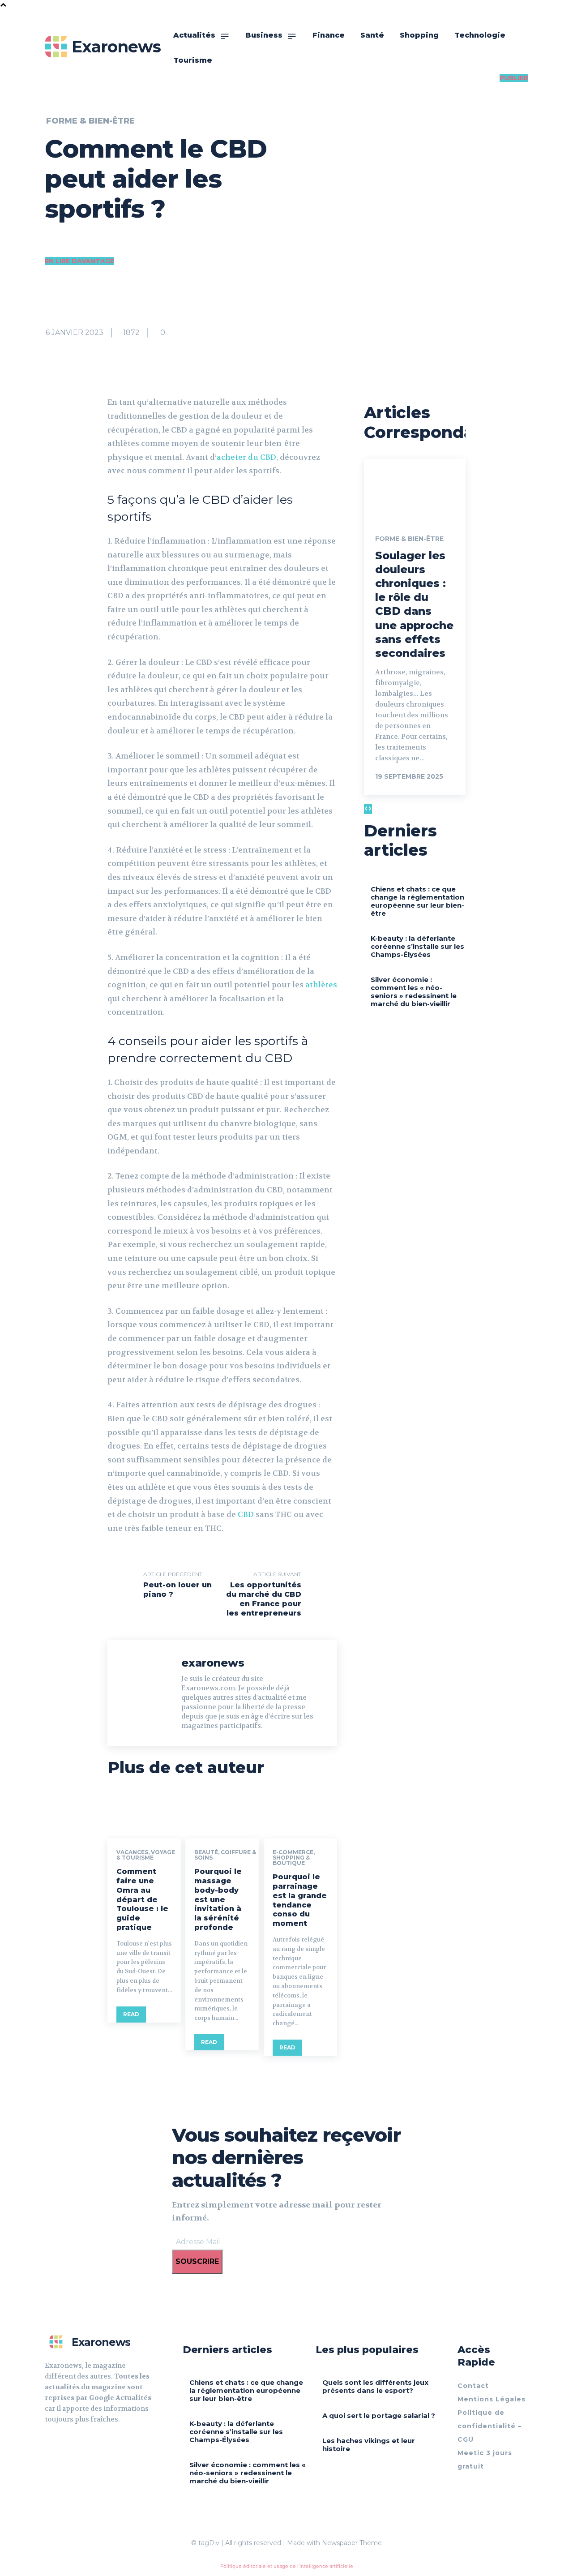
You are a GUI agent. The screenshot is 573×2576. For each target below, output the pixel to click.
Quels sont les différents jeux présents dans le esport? (375, 2386)
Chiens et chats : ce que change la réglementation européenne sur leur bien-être (417, 901)
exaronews (213, 1663)
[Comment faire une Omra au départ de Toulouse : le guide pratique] (144, 1817)
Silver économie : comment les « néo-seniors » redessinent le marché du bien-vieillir (414, 992)
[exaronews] (147, 1693)
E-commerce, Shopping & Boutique (294, 1858)
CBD (246, 1514)
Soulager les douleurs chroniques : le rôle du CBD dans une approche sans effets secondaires (414, 604)
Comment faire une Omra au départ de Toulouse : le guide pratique (142, 1899)
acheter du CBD (246, 457)
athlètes (321, 985)
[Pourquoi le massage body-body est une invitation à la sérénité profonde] (222, 1817)
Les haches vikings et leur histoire (369, 2445)
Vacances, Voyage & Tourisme (146, 1855)
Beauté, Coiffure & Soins (225, 1855)
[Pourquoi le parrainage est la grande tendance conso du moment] (300, 1817)
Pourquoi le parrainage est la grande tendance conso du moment (300, 1900)
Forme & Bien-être (90, 121)
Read (131, 2014)
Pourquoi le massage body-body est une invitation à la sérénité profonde (218, 1899)
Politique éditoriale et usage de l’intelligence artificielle (287, 2566)
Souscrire (197, 2261)
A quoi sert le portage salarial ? (379, 2415)
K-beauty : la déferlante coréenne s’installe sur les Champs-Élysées (417, 946)
